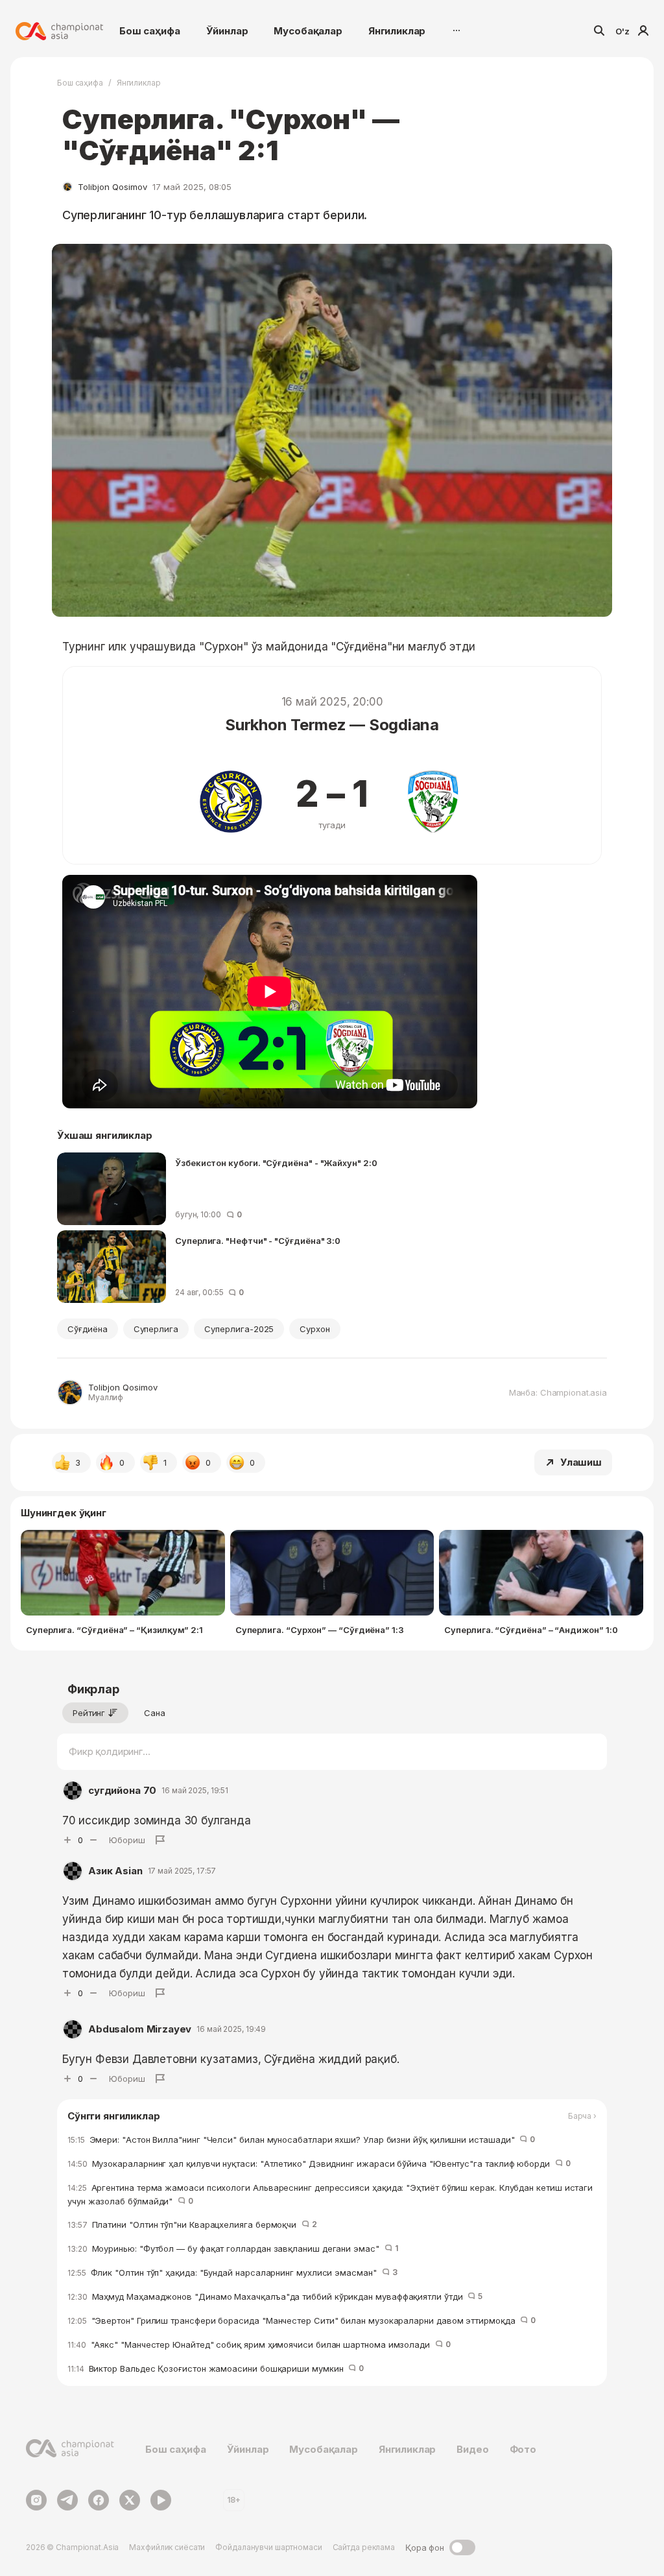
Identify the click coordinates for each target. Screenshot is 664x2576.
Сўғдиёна (88, 1329)
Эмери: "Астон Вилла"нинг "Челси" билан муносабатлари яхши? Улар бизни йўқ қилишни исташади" (301, 2140)
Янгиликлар (397, 31)
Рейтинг (89, 1713)
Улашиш (581, 1462)
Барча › (582, 2116)
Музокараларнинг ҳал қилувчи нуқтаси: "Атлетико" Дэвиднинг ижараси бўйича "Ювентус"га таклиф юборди (319, 2164)
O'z (622, 31)
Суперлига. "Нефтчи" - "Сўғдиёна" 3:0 (258, 1241)
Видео (472, 2449)
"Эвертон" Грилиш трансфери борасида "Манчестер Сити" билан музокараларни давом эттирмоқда (302, 2320)
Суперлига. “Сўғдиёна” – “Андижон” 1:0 (531, 1630)
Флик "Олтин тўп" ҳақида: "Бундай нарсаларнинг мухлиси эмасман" (232, 2272)
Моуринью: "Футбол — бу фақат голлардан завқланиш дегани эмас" (233, 2248)
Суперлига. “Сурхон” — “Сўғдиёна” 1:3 (320, 1630)
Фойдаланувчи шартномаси (268, 2547)
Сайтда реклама (364, 2547)
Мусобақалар (308, 31)
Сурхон (315, 1329)
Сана (155, 1713)
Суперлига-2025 (239, 1329)
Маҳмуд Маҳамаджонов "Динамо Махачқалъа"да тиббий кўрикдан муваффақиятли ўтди (275, 2296)
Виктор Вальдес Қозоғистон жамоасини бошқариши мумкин (216, 2368)
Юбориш (127, 1840)
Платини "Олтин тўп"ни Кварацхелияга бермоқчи (192, 2224)
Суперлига (156, 1329)
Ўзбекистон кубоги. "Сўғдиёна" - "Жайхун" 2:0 (276, 1163)
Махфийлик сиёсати (167, 2547)
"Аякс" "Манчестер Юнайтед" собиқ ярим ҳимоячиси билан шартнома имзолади (259, 2344)
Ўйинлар (227, 31)
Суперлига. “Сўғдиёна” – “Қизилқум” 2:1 (114, 1630)
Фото (523, 2449)
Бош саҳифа (150, 31)
